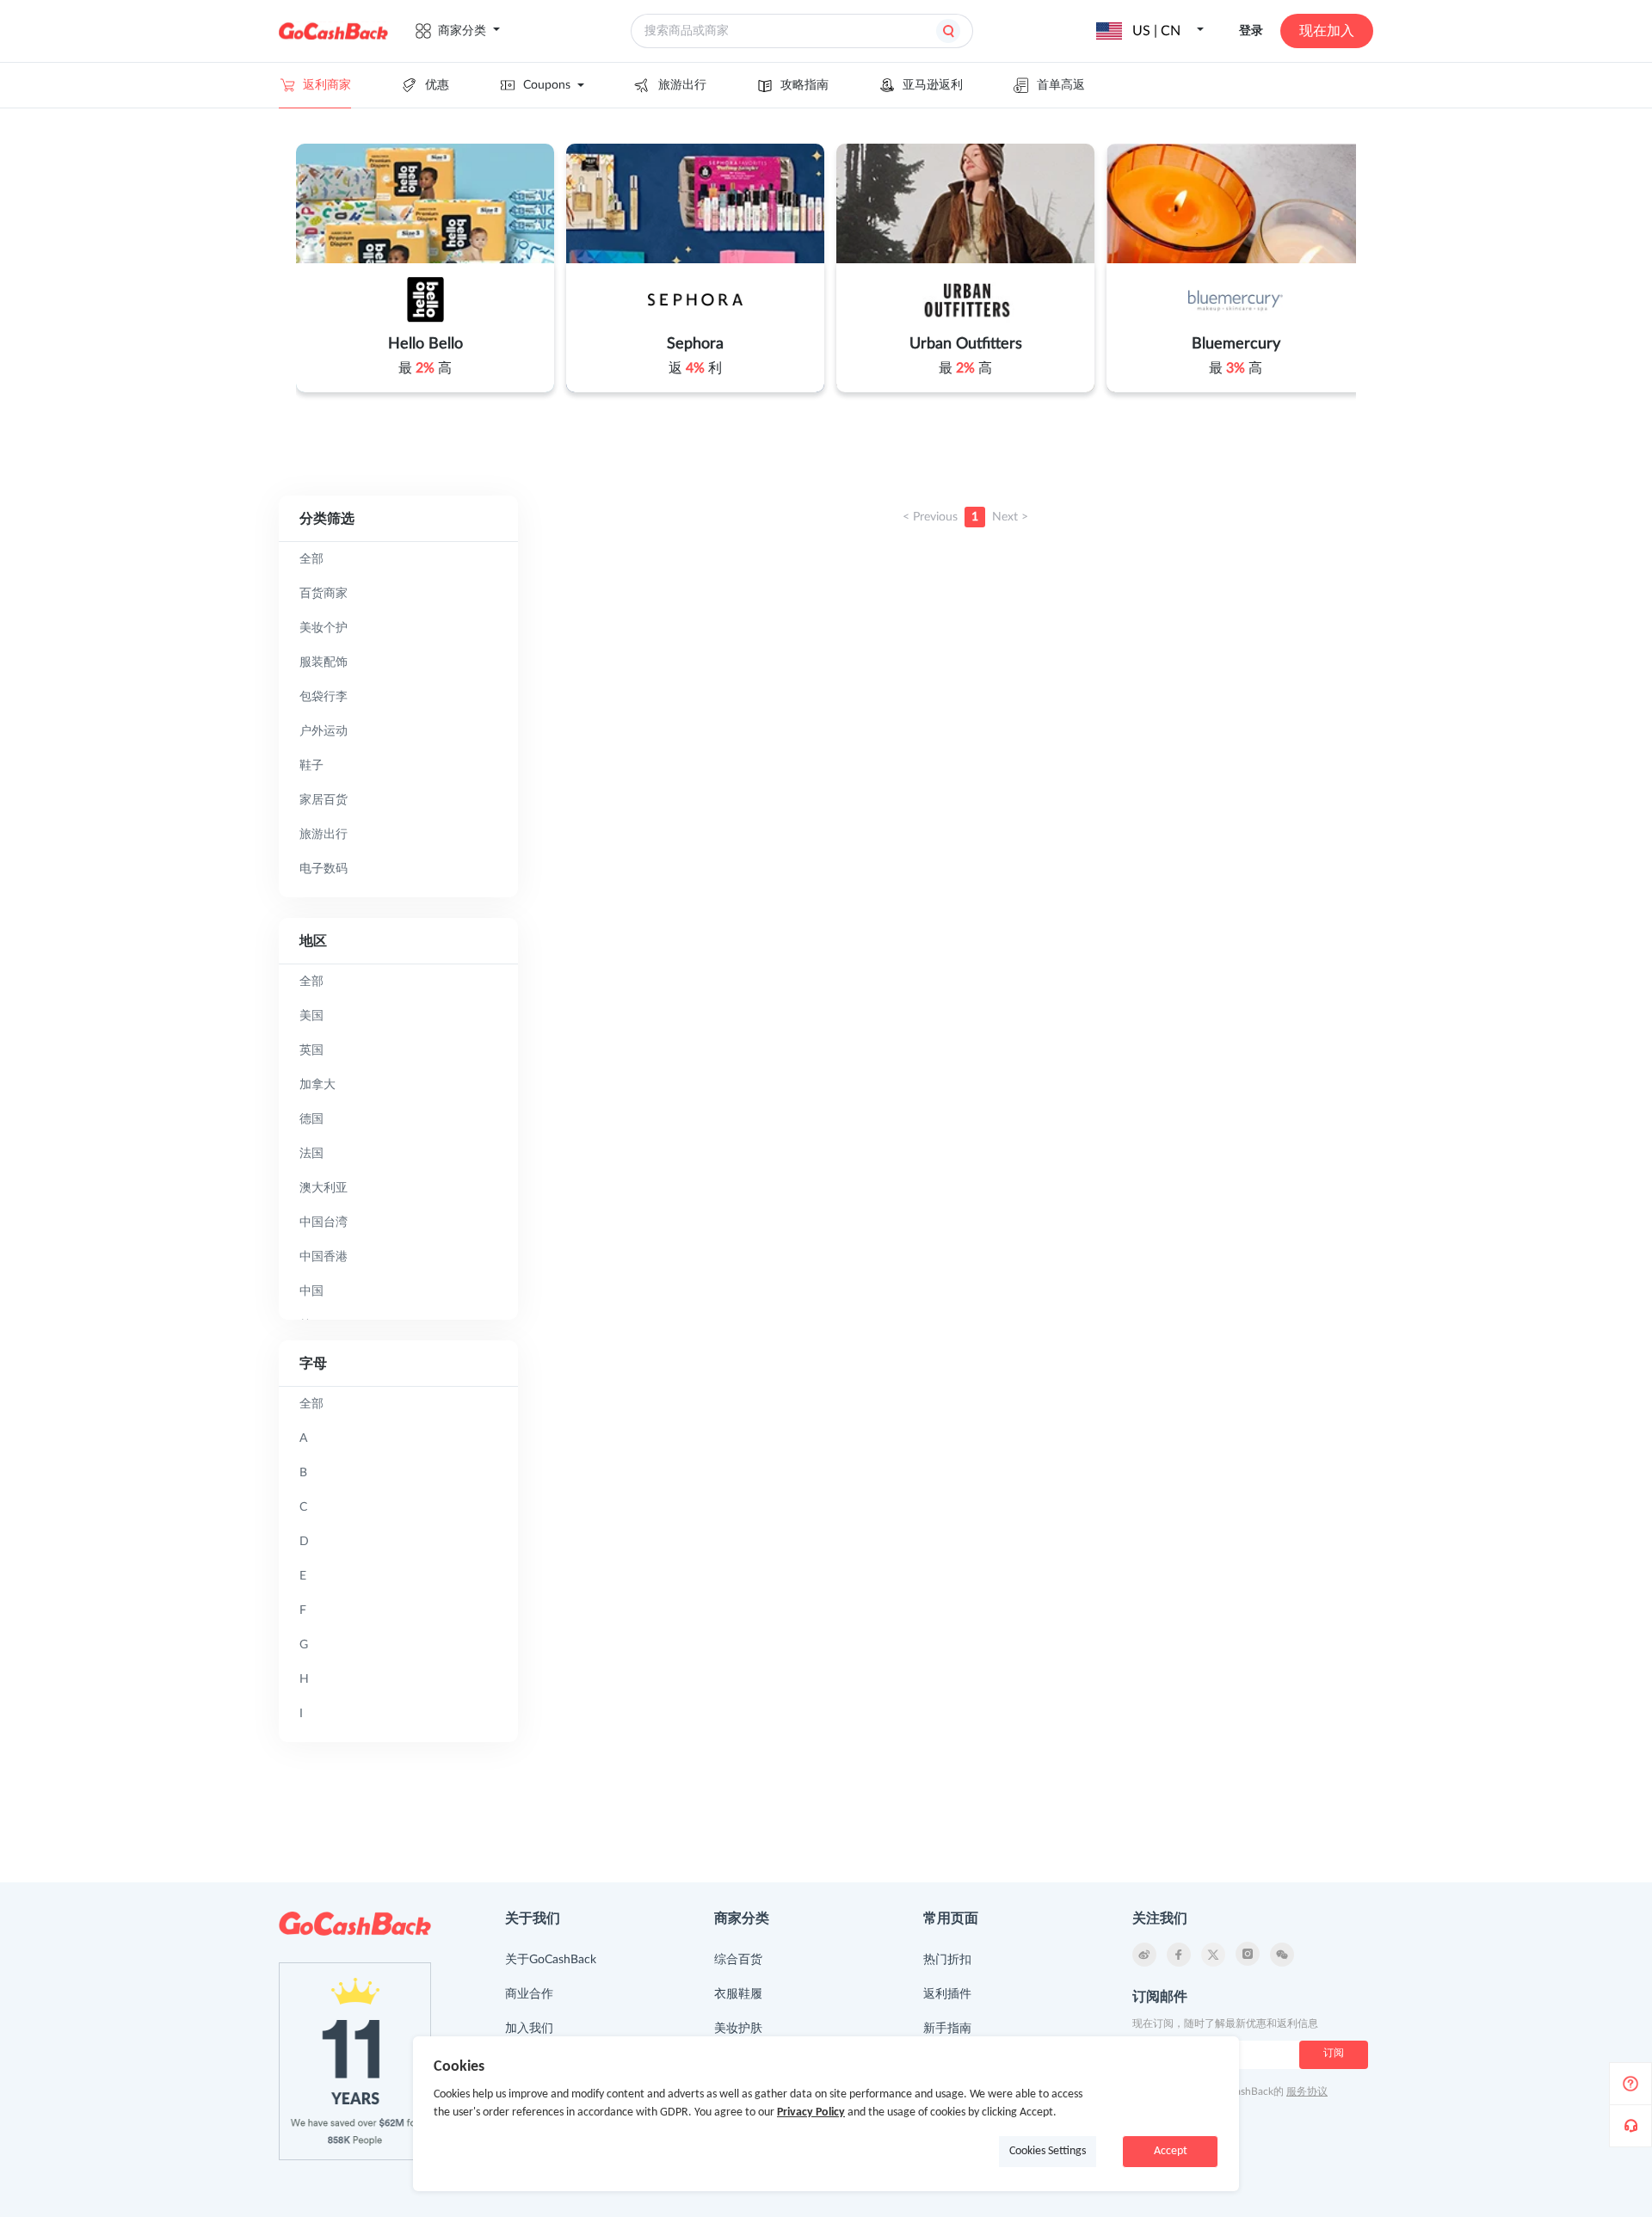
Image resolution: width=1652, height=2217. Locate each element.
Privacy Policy (811, 2112)
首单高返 (1061, 85)
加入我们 (529, 2029)
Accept (1171, 2151)
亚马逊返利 (933, 85)
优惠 (437, 85)
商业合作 (529, 1994)
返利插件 (947, 1994)
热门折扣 (947, 1960)
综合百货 (738, 1960)
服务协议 (1307, 2091)
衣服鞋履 (738, 1994)
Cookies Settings (1048, 2151)
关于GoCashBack (551, 1960)
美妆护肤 (738, 2029)
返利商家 (327, 85)
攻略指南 (804, 85)
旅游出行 (682, 85)
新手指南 (947, 2029)
